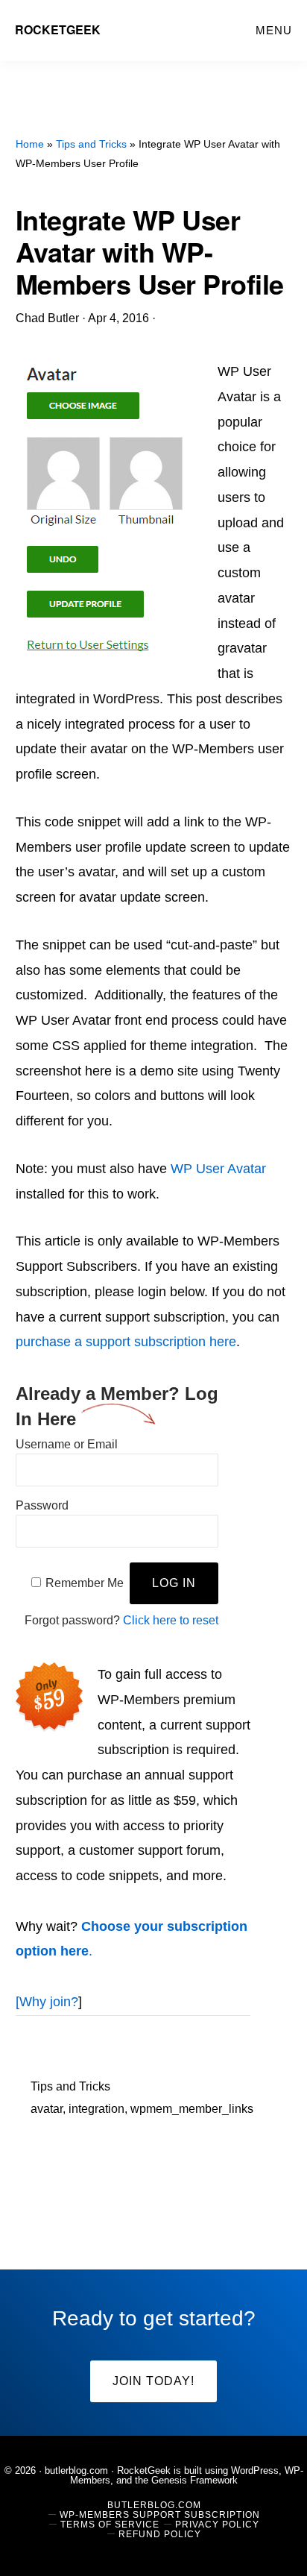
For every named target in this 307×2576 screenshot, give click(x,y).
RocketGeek (58, 29)
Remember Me (85, 1583)
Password (42, 1505)
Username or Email (67, 1444)
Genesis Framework (194, 2480)
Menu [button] (274, 30)
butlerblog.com (76, 2470)
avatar (47, 2109)
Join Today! (153, 2381)
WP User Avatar (216, 1169)
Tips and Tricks (70, 2086)
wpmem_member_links (192, 2109)
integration (96, 2109)
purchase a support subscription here (126, 1342)
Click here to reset (171, 1620)
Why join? (49, 2002)
